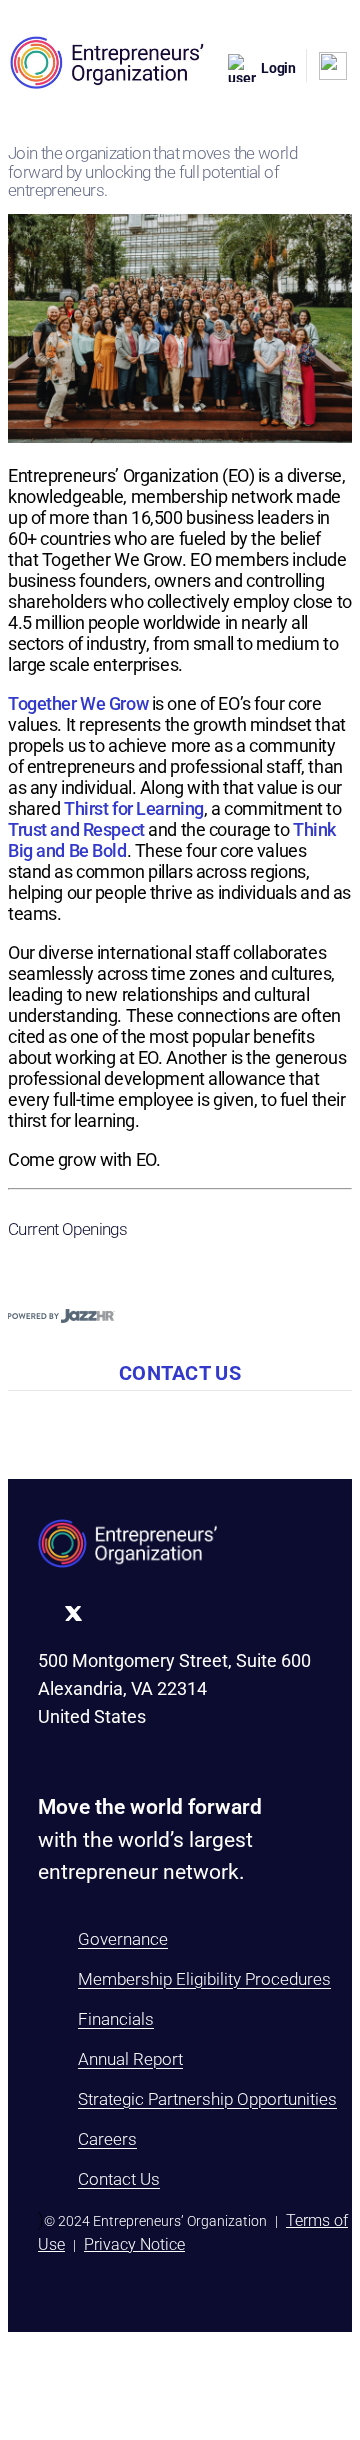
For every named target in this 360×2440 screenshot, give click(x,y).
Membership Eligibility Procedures (204, 1979)
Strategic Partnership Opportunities (207, 2099)
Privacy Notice (134, 2244)
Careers (107, 2139)
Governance (123, 1939)
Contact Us (119, 2179)
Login (278, 68)
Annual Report (130, 2059)
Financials (116, 2019)
